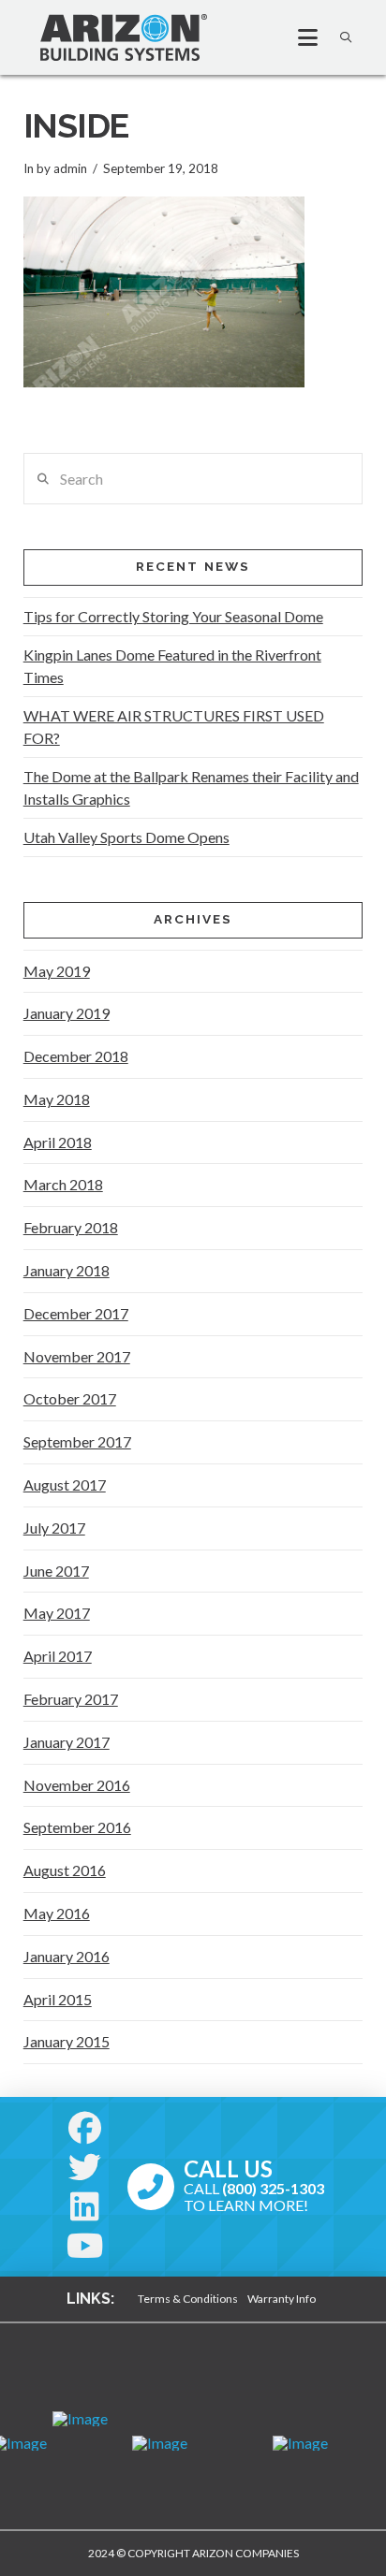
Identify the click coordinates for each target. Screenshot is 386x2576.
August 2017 (65, 1484)
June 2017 (56, 1571)
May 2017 (57, 1613)
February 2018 (71, 1227)
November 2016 (77, 1785)
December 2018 (76, 1056)
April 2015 (58, 1999)
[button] (300, 37)
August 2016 (65, 1870)
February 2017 (71, 1699)
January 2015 (67, 2041)
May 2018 (57, 1099)
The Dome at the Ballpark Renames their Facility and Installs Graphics (191, 787)
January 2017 (67, 1742)
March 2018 (63, 1184)
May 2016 (57, 1913)
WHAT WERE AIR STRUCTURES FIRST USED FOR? (174, 727)
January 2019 (67, 1013)
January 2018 (67, 1270)
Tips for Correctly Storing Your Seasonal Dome (173, 616)
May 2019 (57, 971)
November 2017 (77, 1356)
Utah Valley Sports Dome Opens (126, 837)
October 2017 (70, 1398)
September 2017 (77, 1441)
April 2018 (58, 1142)
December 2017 (76, 1313)
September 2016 (77, 1827)
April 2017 (58, 1656)
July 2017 (54, 1528)
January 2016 (67, 1956)
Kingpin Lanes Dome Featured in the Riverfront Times (172, 666)
